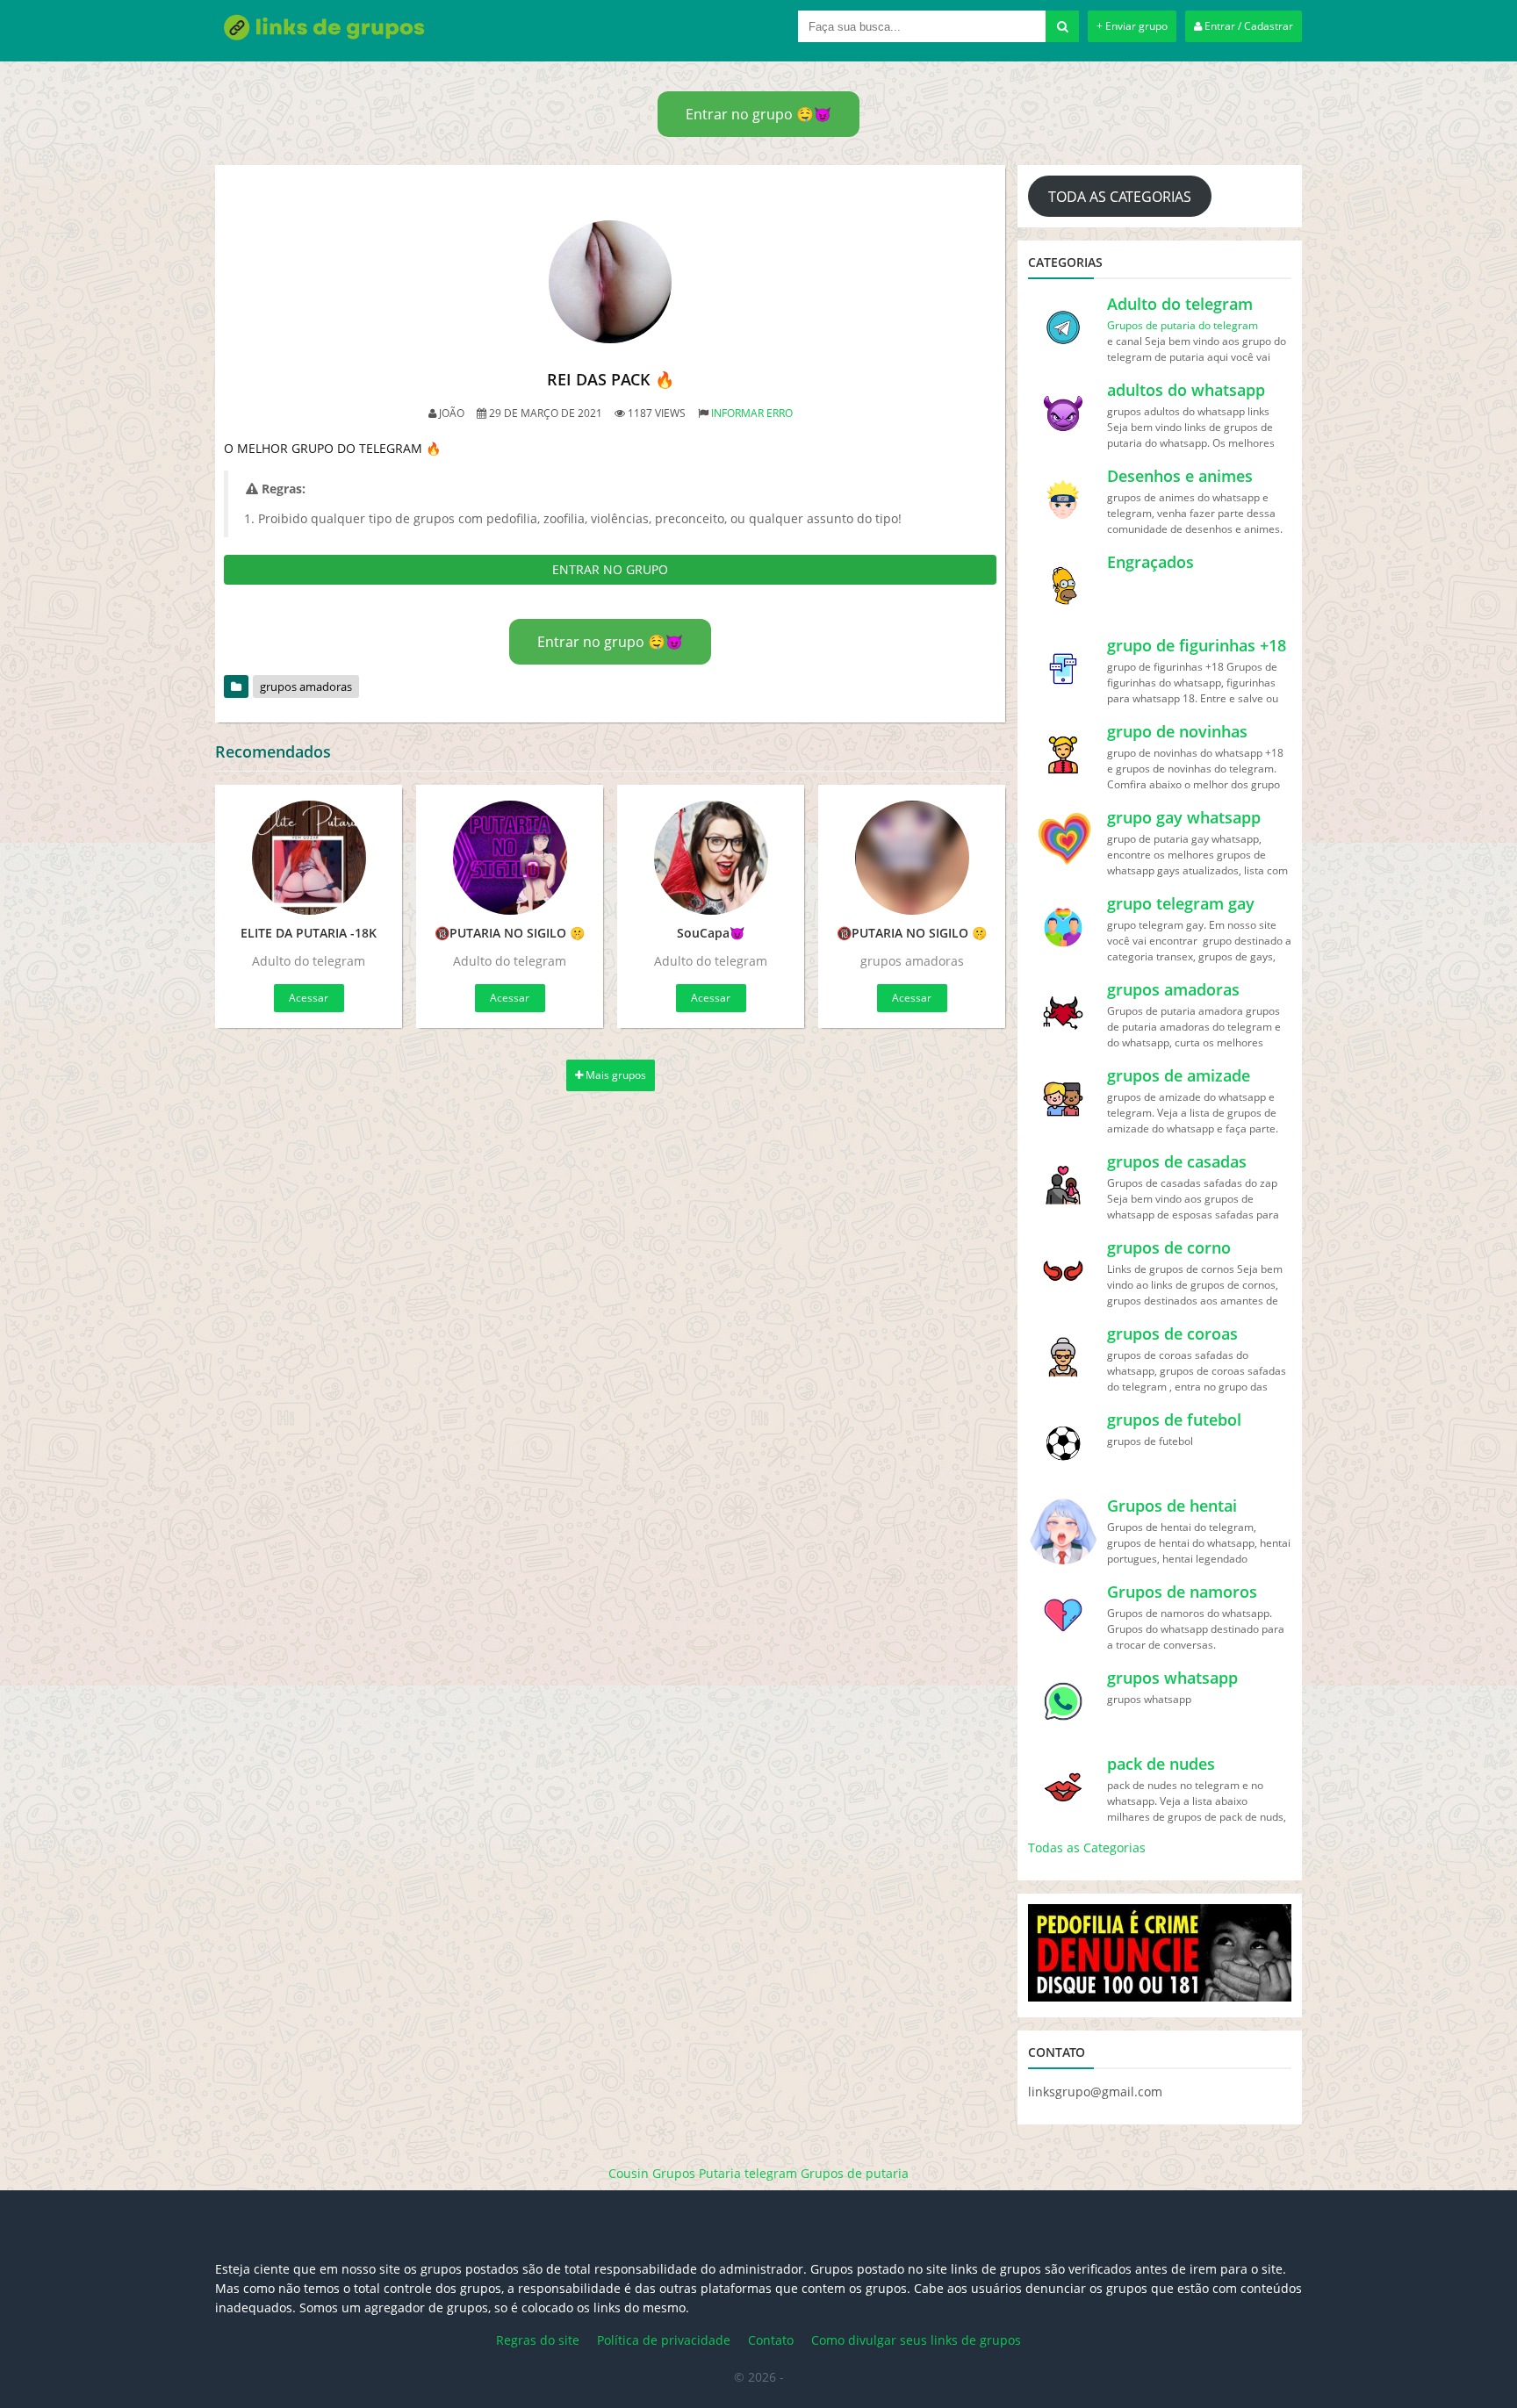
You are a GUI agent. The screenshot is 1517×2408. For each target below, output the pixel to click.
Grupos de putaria (855, 2173)
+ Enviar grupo (1132, 26)
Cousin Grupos (652, 2173)
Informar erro (752, 413)
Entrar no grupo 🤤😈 (758, 114)
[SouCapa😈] (711, 858)
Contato (771, 2340)
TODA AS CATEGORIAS (1120, 197)
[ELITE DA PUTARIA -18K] (309, 858)
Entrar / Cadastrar (1247, 26)
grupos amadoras (306, 686)
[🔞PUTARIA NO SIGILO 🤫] (510, 858)
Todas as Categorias (1087, 1847)
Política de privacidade (664, 2340)
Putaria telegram (748, 2173)
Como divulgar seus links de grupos (916, 2340)
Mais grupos (615, 1075)
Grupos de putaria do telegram (1183, 325)
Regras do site (538, 2340)
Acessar (309, 998)
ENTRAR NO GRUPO (610, 569)
